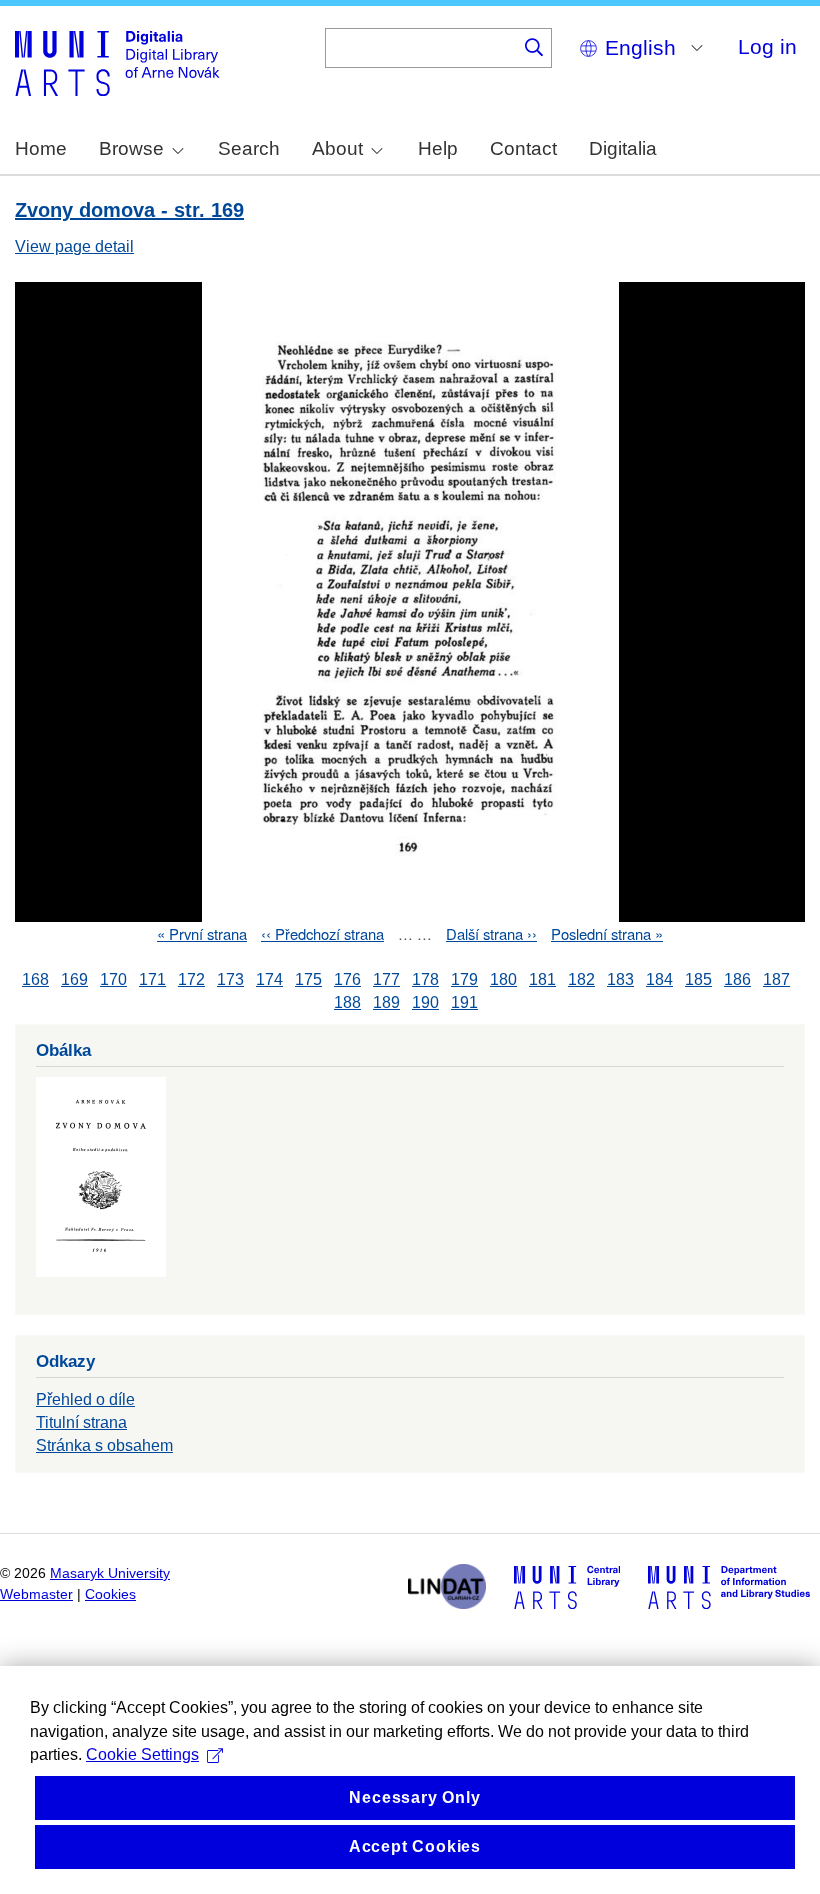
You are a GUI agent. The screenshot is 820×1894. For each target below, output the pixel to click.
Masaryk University (110, 1573)
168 (35, 979)
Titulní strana (81, 1422)
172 (191, 979)
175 (308, 979)
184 (659, 979)
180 (503, 979)
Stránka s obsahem (104, 1445)
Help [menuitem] (438, 148)
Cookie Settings (142, 1754)
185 (698, 979)
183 (620, 979)
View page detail (74, 246)
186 (737, 979)
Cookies (110, 1594)
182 (581, 979)
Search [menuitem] (249, 148)
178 (425, 979)
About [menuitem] (337, 148)
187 (776, 979)
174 (269, 979)
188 (347, 1002)
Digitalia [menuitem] (623, 148)
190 (425, 1002)
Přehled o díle (85, 1399)
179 (464, 979)
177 (386, 979)
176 (347, 979)
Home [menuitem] (41, 148)
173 (230, 979)
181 (542, 979)
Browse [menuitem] (131, 148)
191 (464, 1002)
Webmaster (36, 1594)
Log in (767, 46)
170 (113, 979)
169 (74, 979)
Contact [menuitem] (523, 148)
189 (386, 1002)
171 (152, 979)
